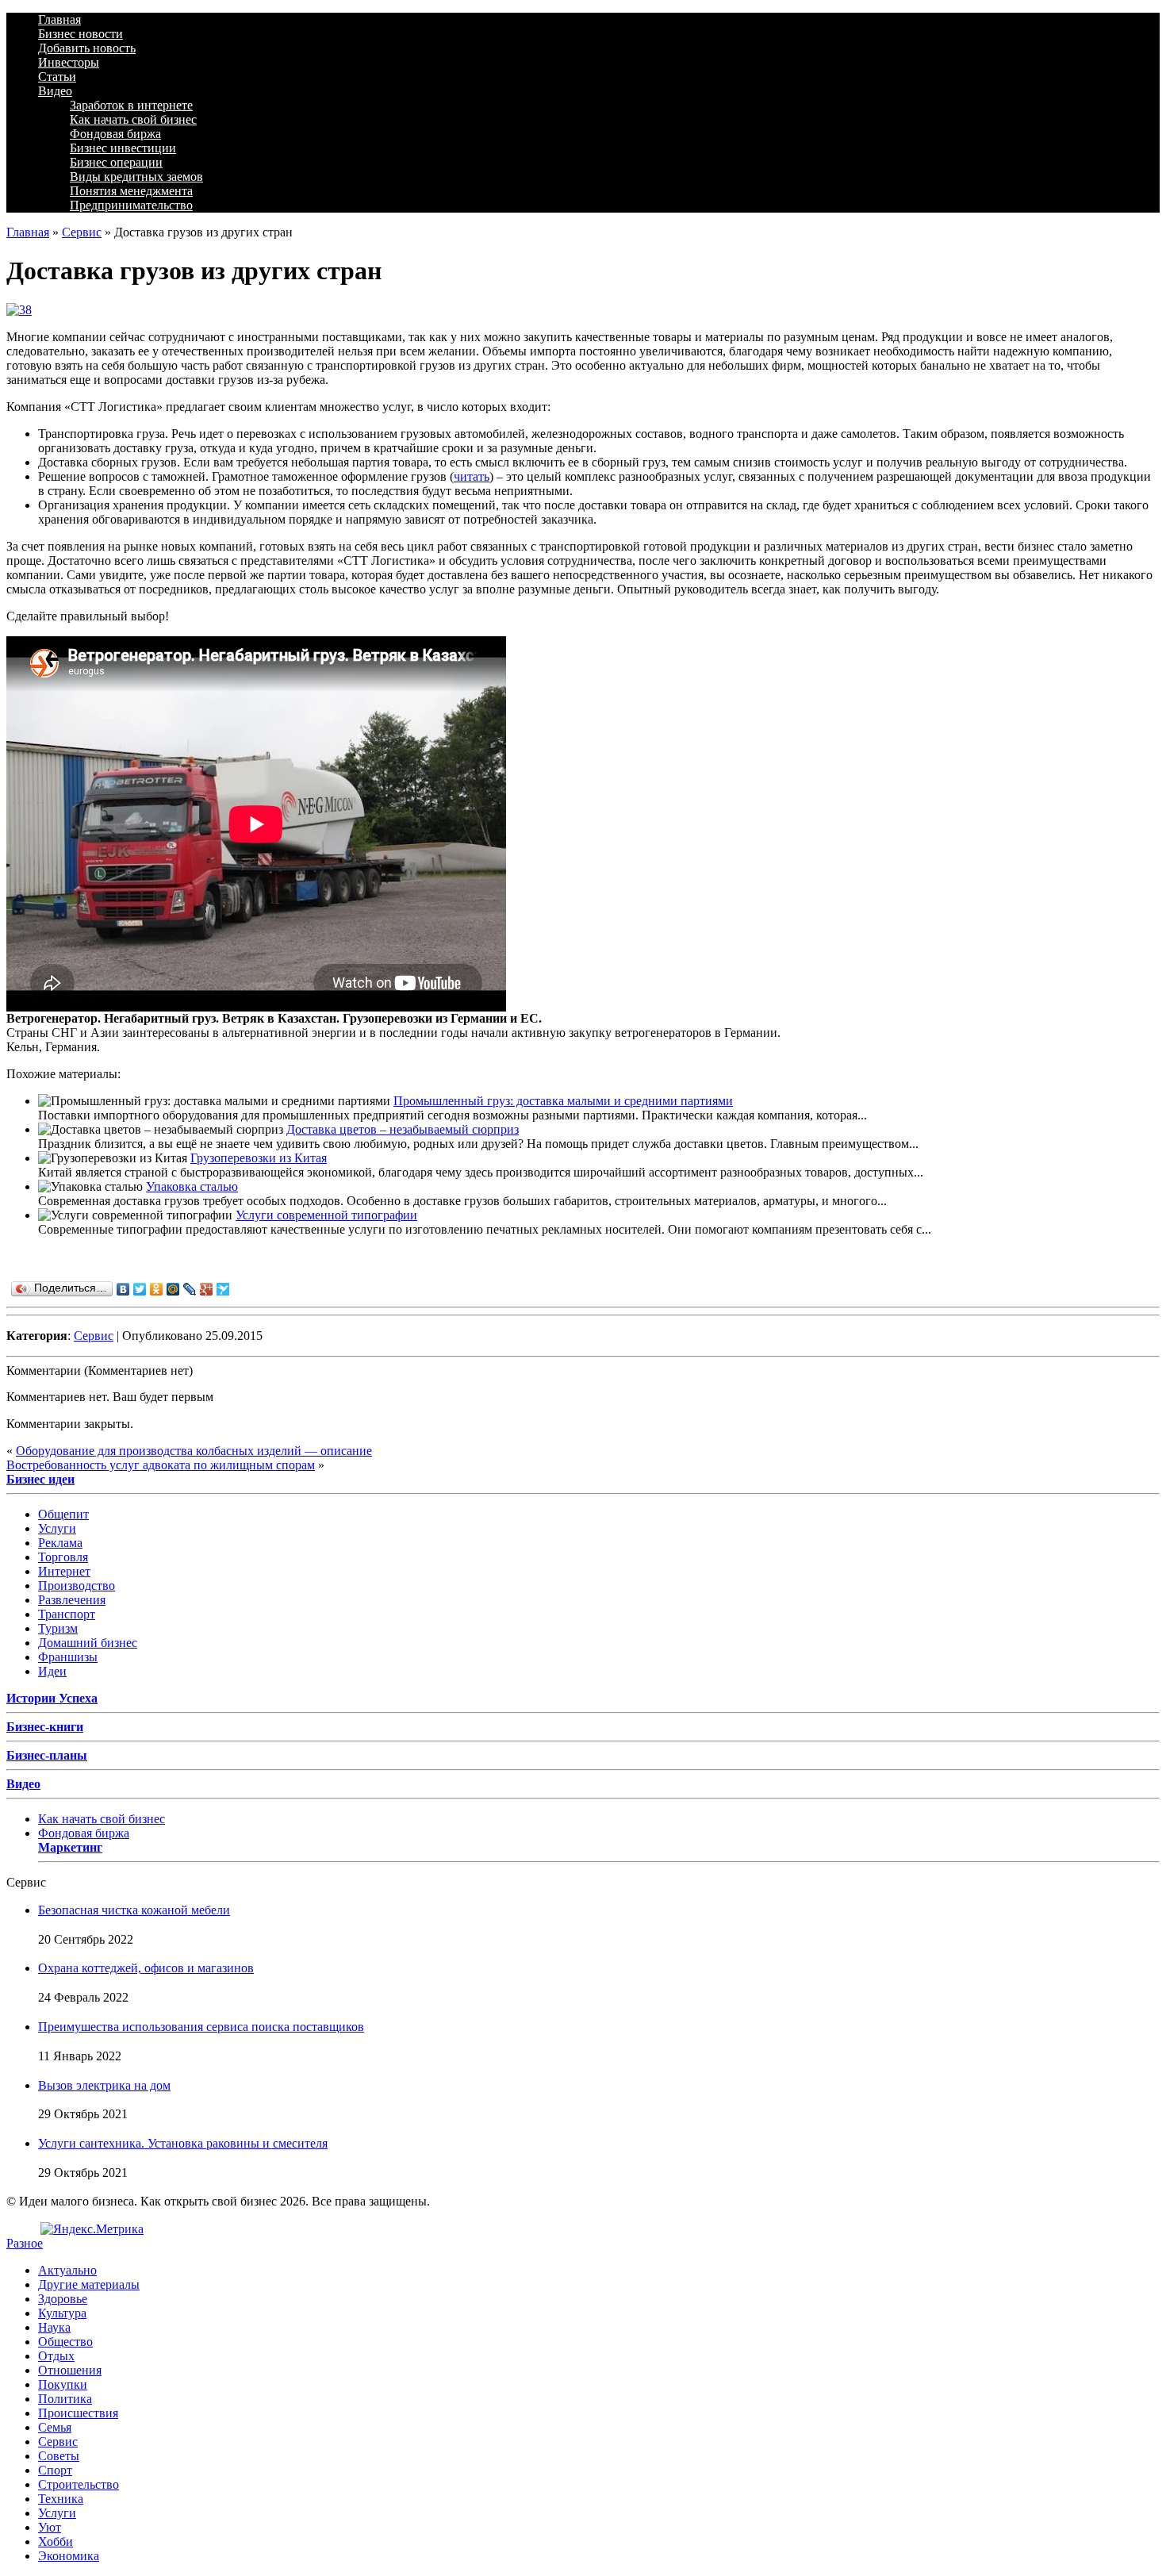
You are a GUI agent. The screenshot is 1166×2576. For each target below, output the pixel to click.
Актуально (67, 2270)
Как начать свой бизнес (133, 119)
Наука (54, 2327)
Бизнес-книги (45, 1727)
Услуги (57, 1528)
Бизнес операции (116, 162)
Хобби (56, 2541)
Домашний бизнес (88, 1643)
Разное (25, 2243)
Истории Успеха (52, 1698)
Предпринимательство (131, 205)
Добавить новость (87, 48)
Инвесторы (69, 62)
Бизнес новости (81, 34)
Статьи (57, 77)
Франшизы (68, 1657)
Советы (59, 2456)
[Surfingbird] (223, 1289)
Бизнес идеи (40, 1479)
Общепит (63, 1514)
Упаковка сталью (192, 1186)
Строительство (79, 2484)
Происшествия (78, 2413)
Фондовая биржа (115, 134)
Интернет (64, 1571)
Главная (59, 19)
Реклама (60, 1543)
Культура (62, 2313)
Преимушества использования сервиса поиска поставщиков (201, 2027)
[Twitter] (140, 1289)
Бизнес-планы (47, 1755)
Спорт (55, 2470)
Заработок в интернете (131, 105)
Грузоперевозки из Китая (259, 1158)
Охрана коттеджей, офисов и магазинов (146, 1968)
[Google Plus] (207, 1289)
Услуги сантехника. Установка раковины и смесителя (183, 2143)
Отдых (56, 2356)
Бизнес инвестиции (123, 148)
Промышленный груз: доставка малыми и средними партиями (563, 1101)
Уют (50, 2527)
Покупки (63, 2384)
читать (472, 476)
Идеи (52, 1671)
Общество (65, 2342)
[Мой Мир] (173, 1289)
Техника (61, 2499)
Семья (55, 2427)
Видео (55, 91)
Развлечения (72, 1600)
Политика (65, 2399)
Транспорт (67, 1614)
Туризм (58, 1628)
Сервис (82, 232)
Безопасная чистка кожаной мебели (134, 1910)
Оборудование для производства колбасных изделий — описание (194, 1451)
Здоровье (63, 2299)
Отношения (70, 2370)
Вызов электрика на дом (104, 2085)
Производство (77, 1586)
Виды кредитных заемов (136, 177)
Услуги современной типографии (326, 1215)
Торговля (63, 1557)
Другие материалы (89, 2284)
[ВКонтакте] (123, 1289)
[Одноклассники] (157, 1289)
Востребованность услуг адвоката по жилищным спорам (161, 1465)
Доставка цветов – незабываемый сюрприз (403, 1129)
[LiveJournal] (190, 1289)
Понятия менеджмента (131, 191)
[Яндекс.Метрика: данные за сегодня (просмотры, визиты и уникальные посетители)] (92, 2229)
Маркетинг (70, 1847)
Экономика (69, 2556)
